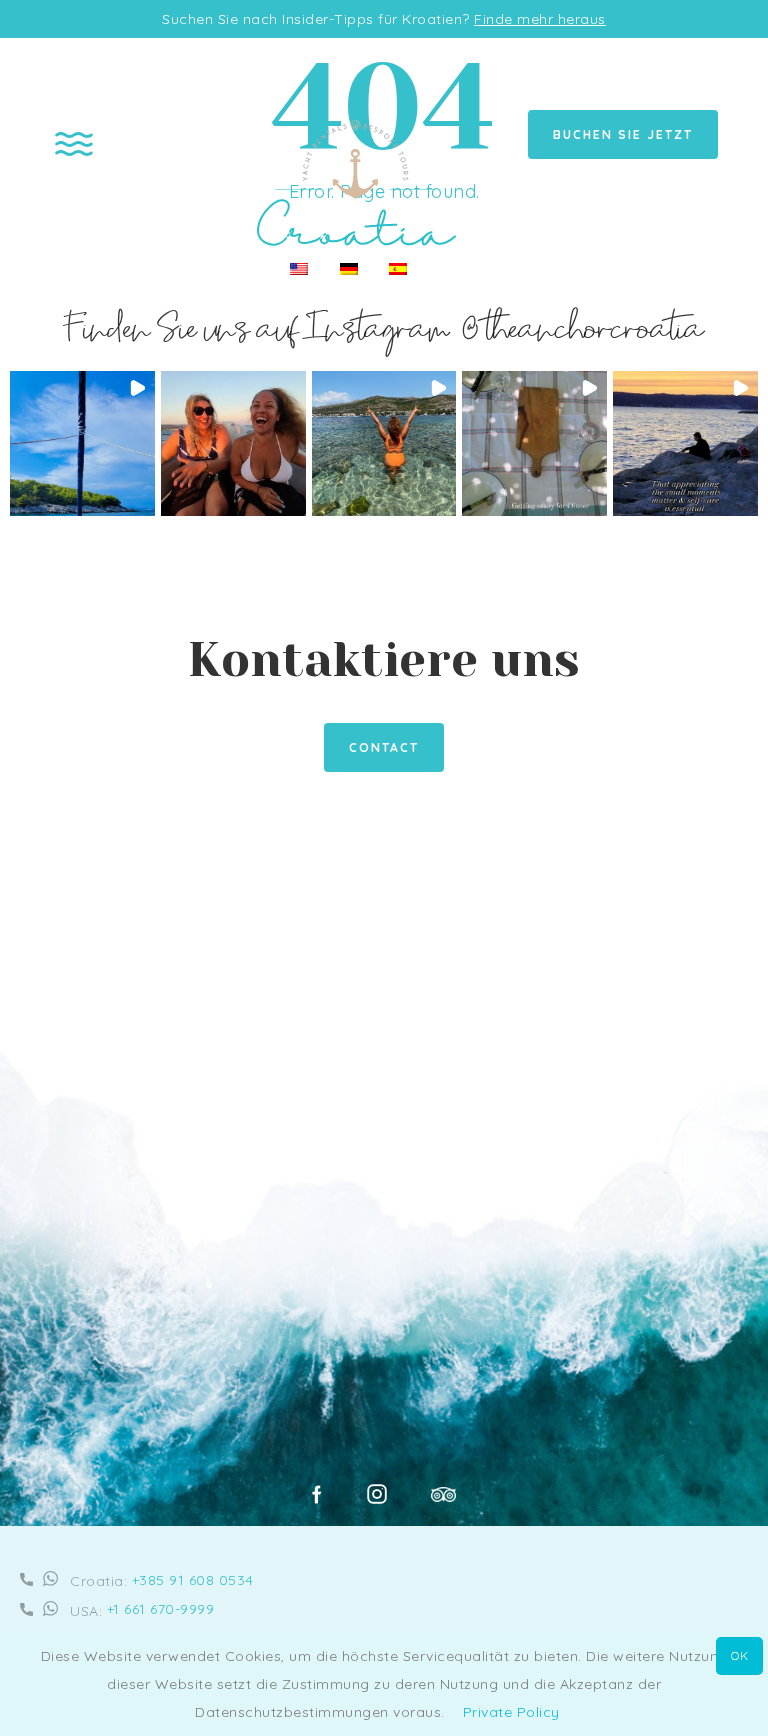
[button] (82, 443)
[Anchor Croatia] (357, 241)
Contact (384, 747)
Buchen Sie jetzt (623, 134)
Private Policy (511, 1712)
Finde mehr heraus (540, 19)
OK (739, 1655)
